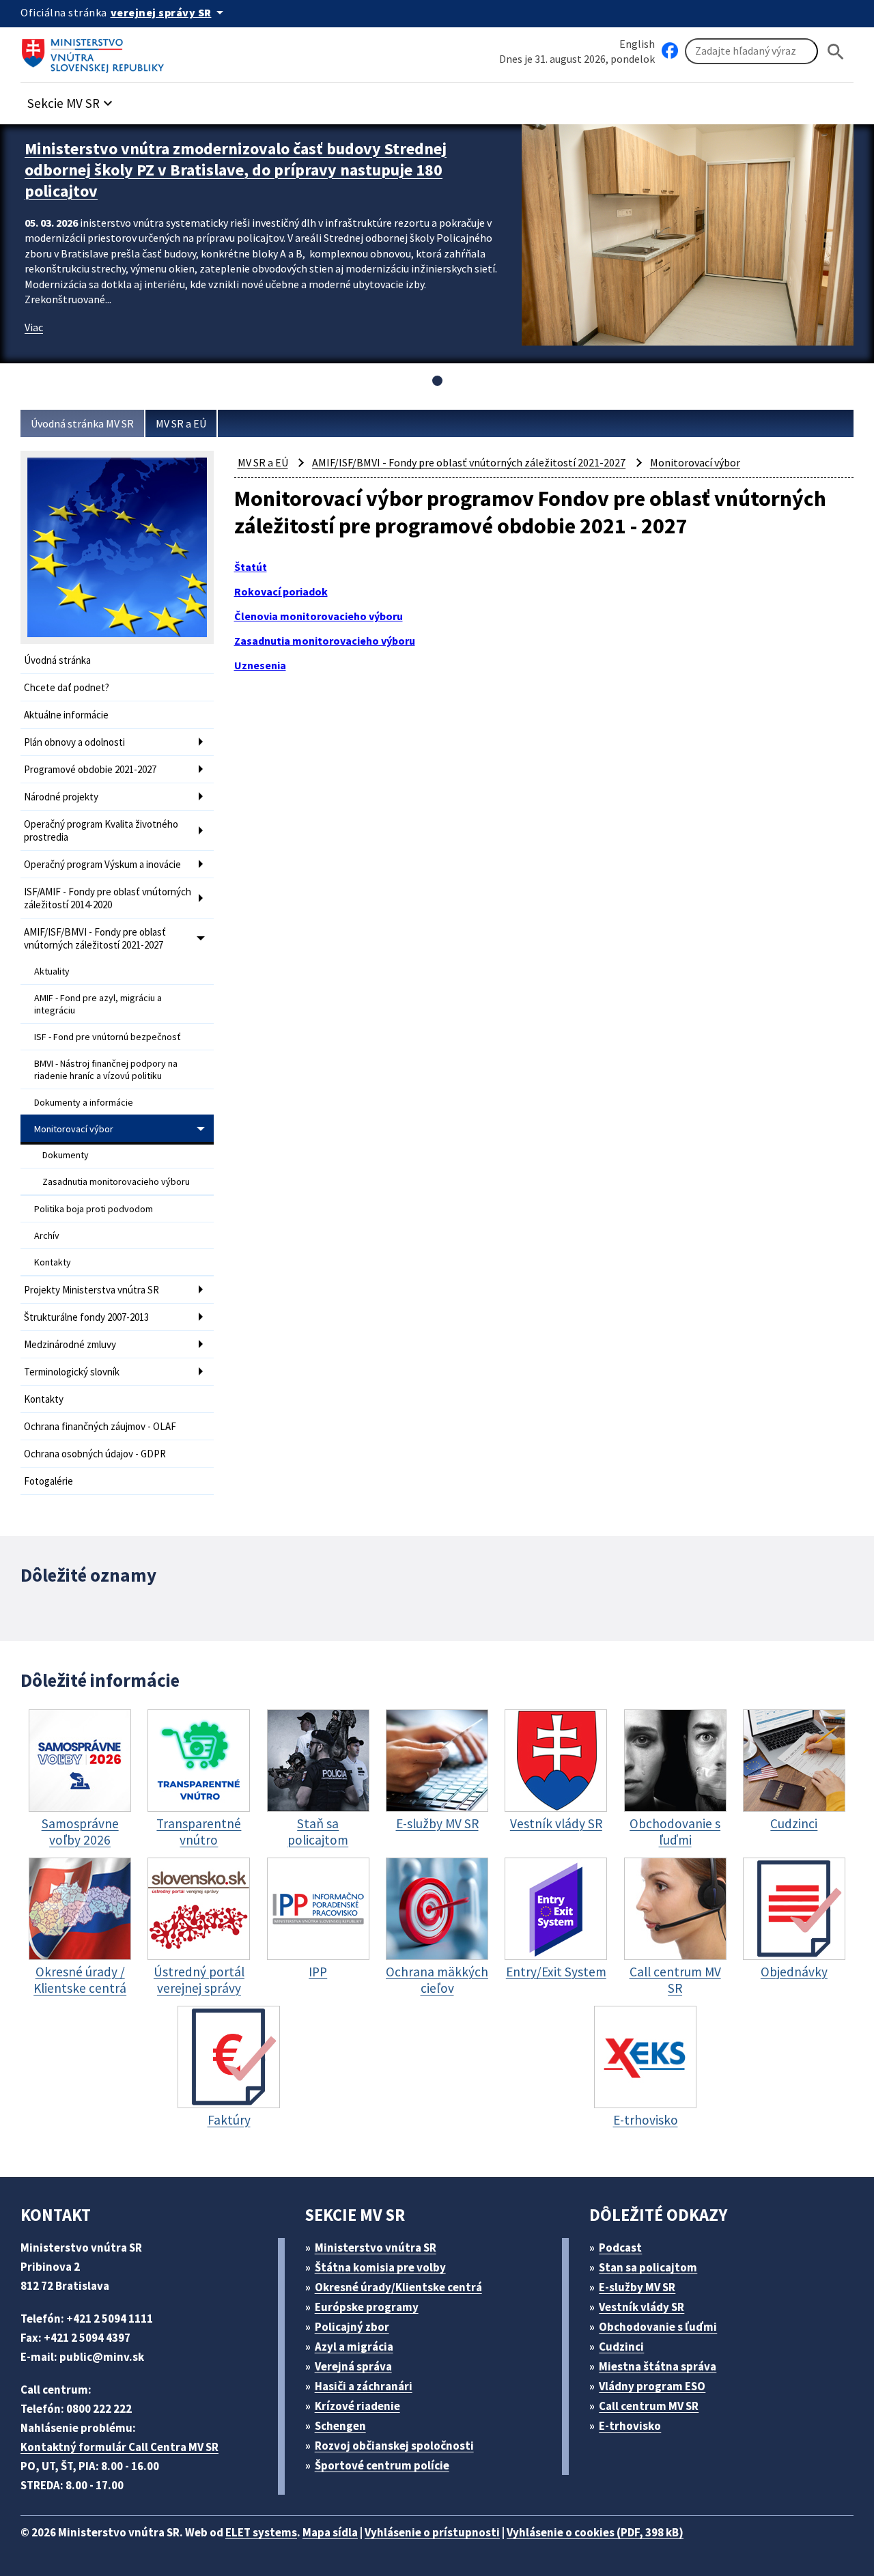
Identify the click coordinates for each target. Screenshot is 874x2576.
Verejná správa (353, 2366)
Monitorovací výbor (74, 1129)
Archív (47, 1235)
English (637, 44)
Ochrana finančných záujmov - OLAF (100, 1426)
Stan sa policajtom (648, 2267)
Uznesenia (260, 665)
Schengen (340, 2426)
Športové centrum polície (382, 2465)
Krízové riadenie (357, 2406)
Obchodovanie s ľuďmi (658, 2327)
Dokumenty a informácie (84, 1102)
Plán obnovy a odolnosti (74, 742)
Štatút (251, 567)
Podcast (620, 2248)
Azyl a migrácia (354, 2347)
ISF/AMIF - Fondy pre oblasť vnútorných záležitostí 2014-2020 (108, 898)
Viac (34, 327)
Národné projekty (61, 797)
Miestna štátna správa (658, 2366)
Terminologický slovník (72, 1372)
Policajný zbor (352, 2327)
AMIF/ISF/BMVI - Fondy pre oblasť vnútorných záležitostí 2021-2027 (95, 938)
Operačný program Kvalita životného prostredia (101, 830)
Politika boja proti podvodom (94, 1209)
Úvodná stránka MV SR (82, 423)
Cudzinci (621, 2347)
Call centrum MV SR (649, 2406)
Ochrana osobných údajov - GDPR (95, 1454)
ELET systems (261, 2532)
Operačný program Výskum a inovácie (102, 864)
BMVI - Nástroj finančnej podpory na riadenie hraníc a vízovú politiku (106, 1069)
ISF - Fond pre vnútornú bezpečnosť (108, 1037)
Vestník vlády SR (642, 2307)
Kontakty (53, 1262)
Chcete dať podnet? (67, 687)
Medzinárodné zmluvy (70, 1344)
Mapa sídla (330, 2532)
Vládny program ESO (652, 2386)
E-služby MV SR (637, 2287)
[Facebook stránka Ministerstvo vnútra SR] (670, 51)
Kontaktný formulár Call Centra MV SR (119, 2447)
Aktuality (52, 971)
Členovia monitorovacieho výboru (319, 616)
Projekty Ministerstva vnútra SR (91, 1290)
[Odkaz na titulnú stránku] (96, 51)
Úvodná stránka (57, 660)
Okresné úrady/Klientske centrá (398, 2287)
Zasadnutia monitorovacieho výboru (116, 1181)
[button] (72, 99)
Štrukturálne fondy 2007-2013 (86, 1317)
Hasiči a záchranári (364, 2386)
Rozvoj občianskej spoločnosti (394, 2446)
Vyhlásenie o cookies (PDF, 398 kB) (595, 2532)
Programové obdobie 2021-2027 (90, 769)
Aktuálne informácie (66, 715)
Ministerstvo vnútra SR (376, 2248)
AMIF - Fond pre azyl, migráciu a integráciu (98, 1004)
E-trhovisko (630, 2426)
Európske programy (367, 2307)
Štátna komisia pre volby (380, 2267)
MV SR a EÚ (181, 423)
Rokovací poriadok (281, 591)
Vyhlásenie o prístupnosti (432, 2532)
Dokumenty (66, 1155)
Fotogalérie (48, 1481)
